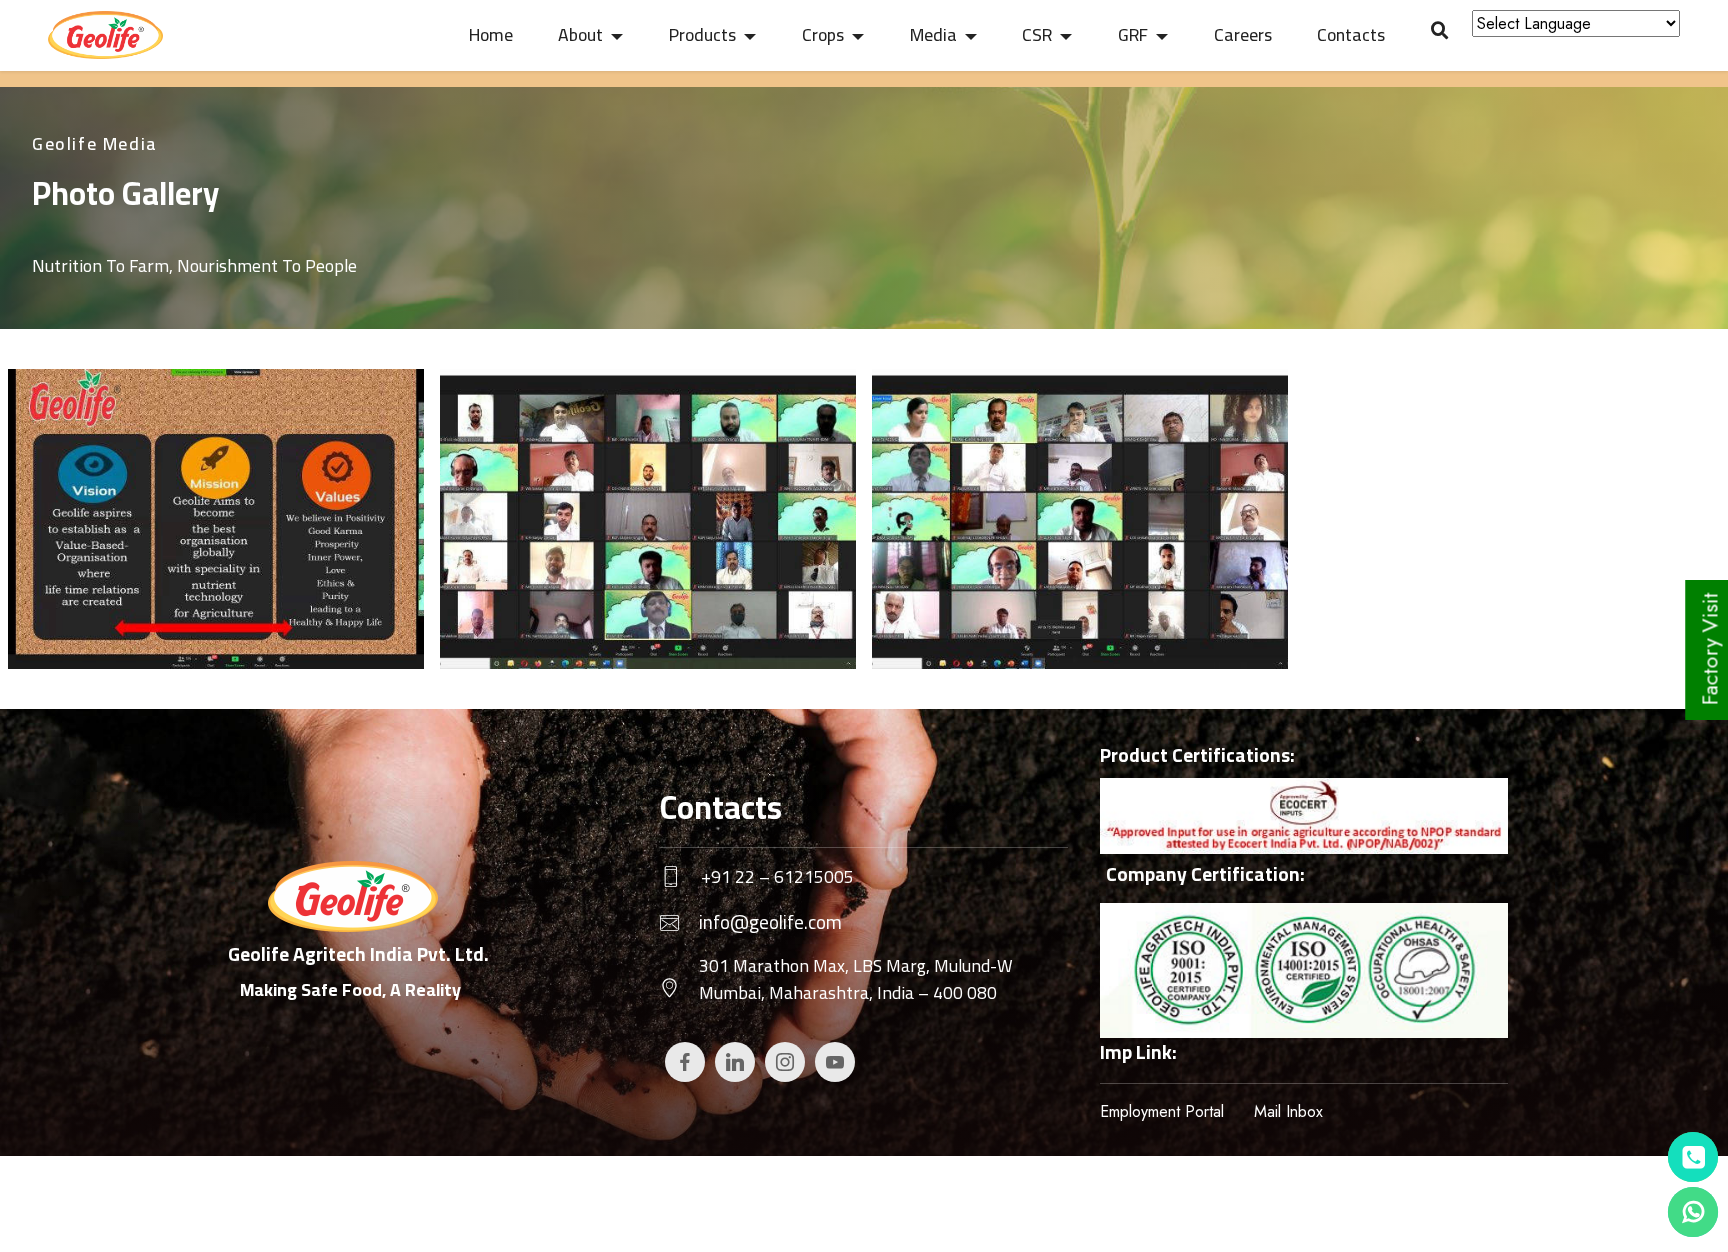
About (580, 35)
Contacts (1351, 35)
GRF (1133, 35)
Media (933, 35)
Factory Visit (1710, 649)
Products (702, 35)
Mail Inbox (1288, 1111)
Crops (823, 35)
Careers (1243, 35)
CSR (1037, 35)
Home (491, 35)
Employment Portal (1162, 1111)
